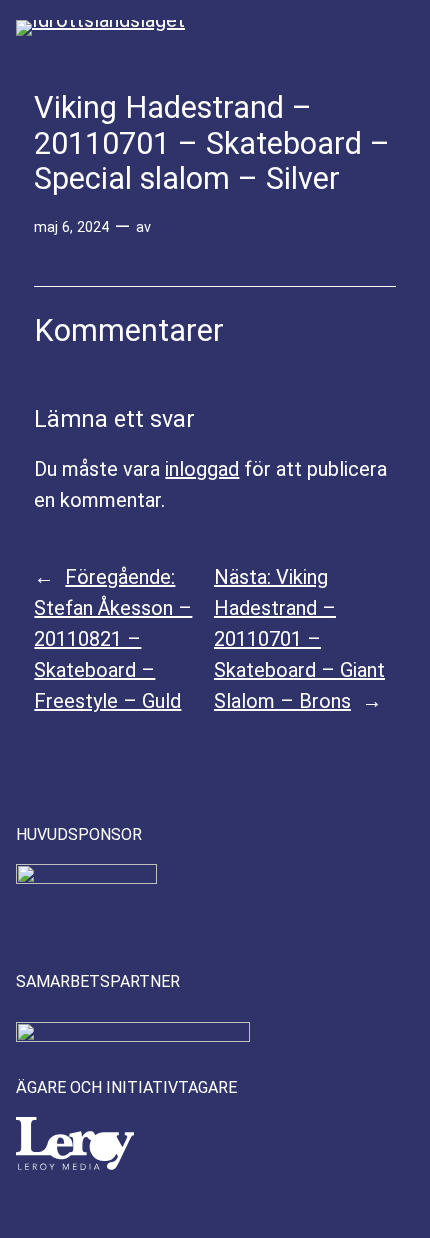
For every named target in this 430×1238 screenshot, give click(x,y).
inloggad (202, 469)
